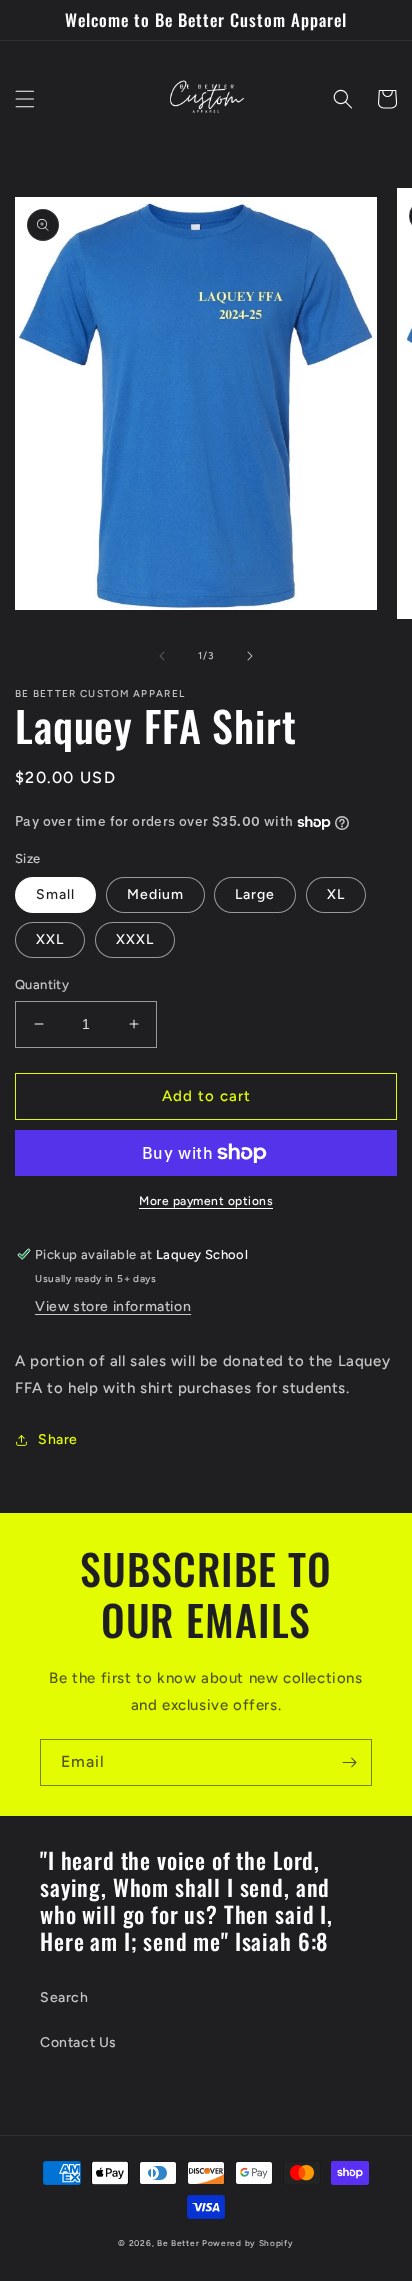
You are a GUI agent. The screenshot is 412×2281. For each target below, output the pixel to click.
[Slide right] (250, 656)
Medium (155, 894)
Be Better (178, 2243)
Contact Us (78, 2042)
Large (255, 894)
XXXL (135, 939)
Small (55, 894)
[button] (25, 99)
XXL (50, 939)
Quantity (42, 984)
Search (64, 1997)
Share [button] (58, 1439)
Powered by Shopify (248, 2243)
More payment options (206, 1201)
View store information (113, 1306)
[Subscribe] (349, 1762)
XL (336, 894)
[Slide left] (162, 656)
